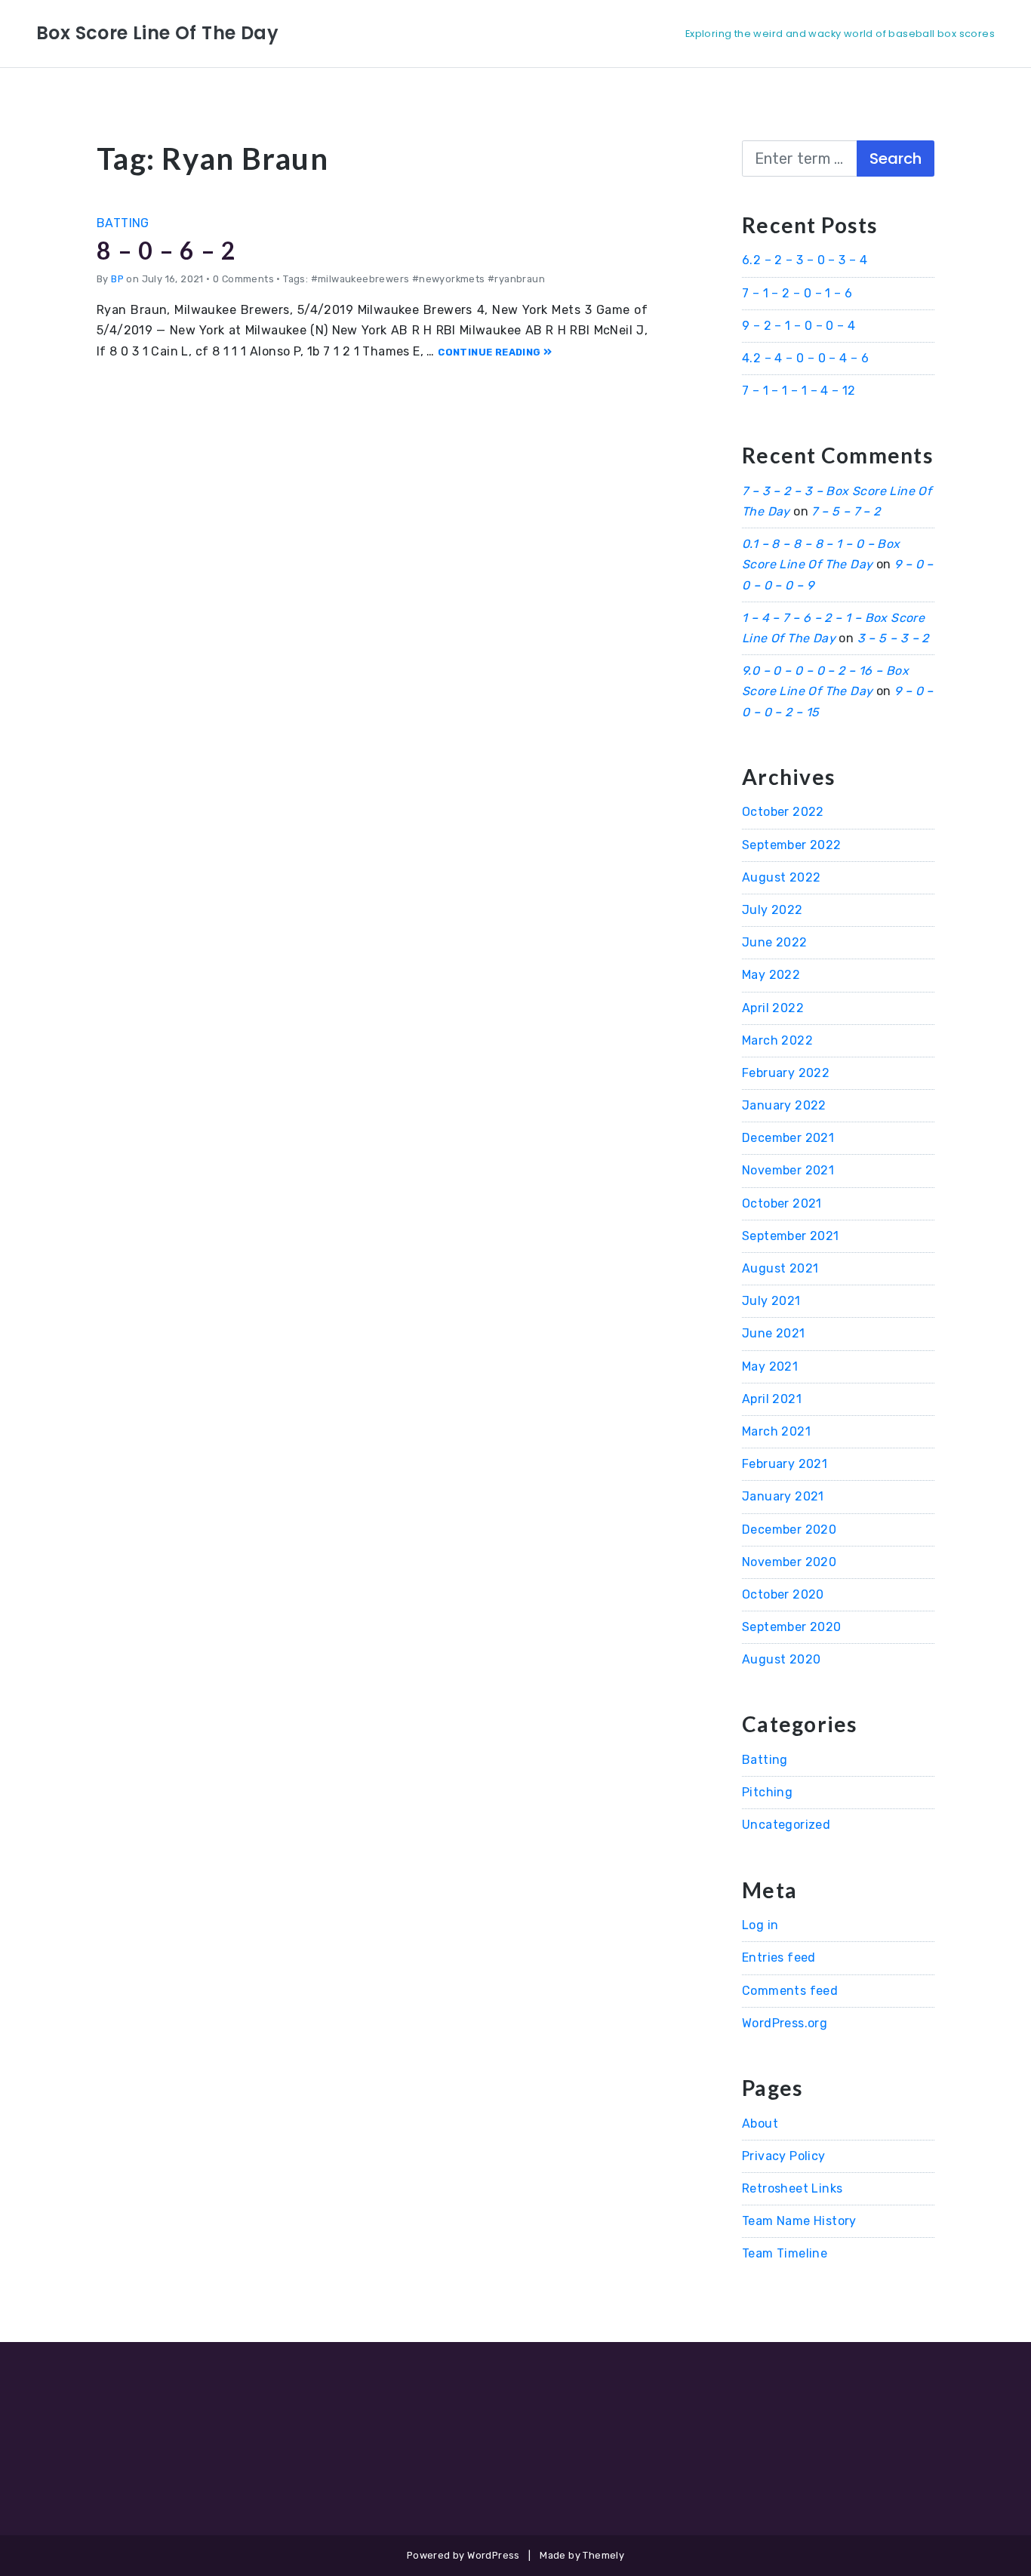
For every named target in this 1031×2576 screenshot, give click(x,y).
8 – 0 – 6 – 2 (166, 250)
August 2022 (781, 877)
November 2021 (788, 1170)
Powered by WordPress (463, 2555)
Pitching (767, 1792)
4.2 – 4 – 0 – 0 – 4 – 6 (805, 358)
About (760, 2124)
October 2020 (783, 1594)
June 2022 (775, 942)
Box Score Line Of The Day (157, 33)
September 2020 (792, 1627)
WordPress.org (785, 2023)
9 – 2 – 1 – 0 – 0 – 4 (799, 326)
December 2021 (788, 1138)
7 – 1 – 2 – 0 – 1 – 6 (797, 293)
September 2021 (791, 1236)
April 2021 (772, 1399)
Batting (123, 223)
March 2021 (776, 1431)
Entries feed (779, 1957)
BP (117, 279)
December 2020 (789, 1530)
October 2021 (782, 1203)
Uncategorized (786, 1825)
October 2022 (783, 812)
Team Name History (799, 2221)
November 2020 (789, 1562)
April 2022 (773, 1008)
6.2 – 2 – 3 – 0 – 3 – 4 (805, 260)
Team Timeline (785, 2253)
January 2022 (784, 1105)
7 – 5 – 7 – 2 (846, 511)
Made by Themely (582, 2555)
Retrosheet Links (792, 2188)
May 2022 (771, 975)
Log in (760, 1925)
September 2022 (792, 845)
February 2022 (786, 1073)
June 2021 (774, 1333)
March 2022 (777, 1040)
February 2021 (785, 1464)
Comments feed (790, 1991)
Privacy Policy (784, 2156)
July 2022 (772, 910)
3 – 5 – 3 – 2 (893, 638)
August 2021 (780, 1268)
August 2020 (781, 1659)
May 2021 (770, 1366)
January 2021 (783, 1496)
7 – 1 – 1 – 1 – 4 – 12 (799, 391)
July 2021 (771, 1301)
